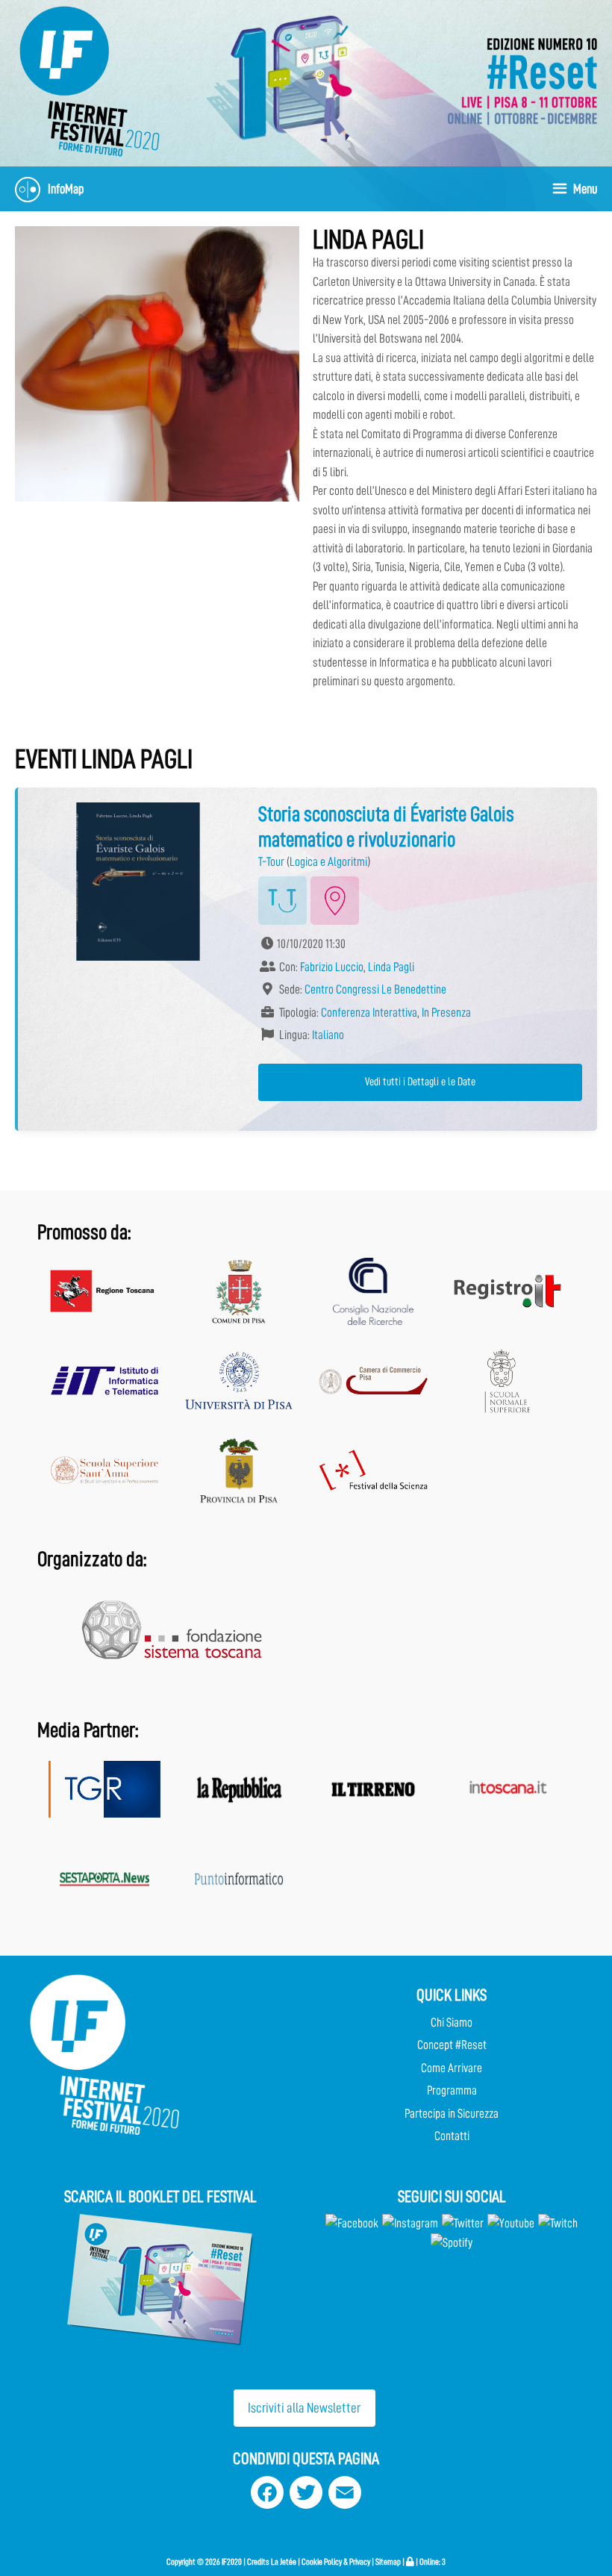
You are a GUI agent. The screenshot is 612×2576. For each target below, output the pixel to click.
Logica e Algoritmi (328, 862)
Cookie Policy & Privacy (336, 2562)
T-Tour (271, 862)
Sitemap (388, 2562)
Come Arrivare (452, 2068)
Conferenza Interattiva (369, 1013)
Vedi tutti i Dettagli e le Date (420, 1082)
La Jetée (284, 2562)
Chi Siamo (452, 2023)
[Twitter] (463, 2223)
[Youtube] (511, 2223)
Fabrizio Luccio (332, 967)
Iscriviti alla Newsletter (304, 2408)
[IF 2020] (522, 80)
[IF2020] (90, 80)
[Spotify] (452, 2243)
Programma (452, 2090)
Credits (258, 2562)
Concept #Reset (452, 2045)
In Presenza (446, 1013)
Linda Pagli (391, 967)
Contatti (452, 2136)
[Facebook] (352, 2223)
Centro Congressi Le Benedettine (375, 989)
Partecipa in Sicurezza (452, 2114)
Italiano (328, 1035)
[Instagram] (410, 2223)
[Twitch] (558, 2223)
